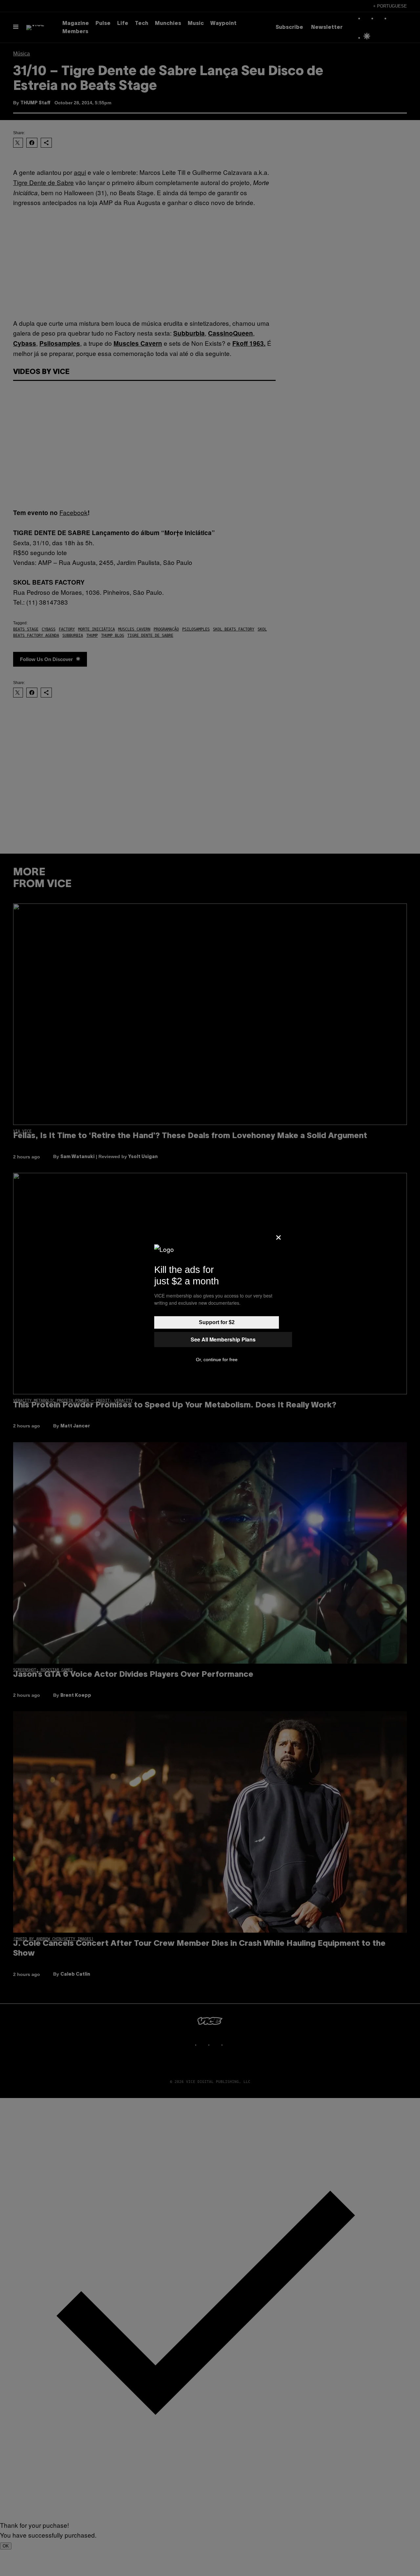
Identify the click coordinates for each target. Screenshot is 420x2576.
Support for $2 (217, 1322)
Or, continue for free (217, 1360)
